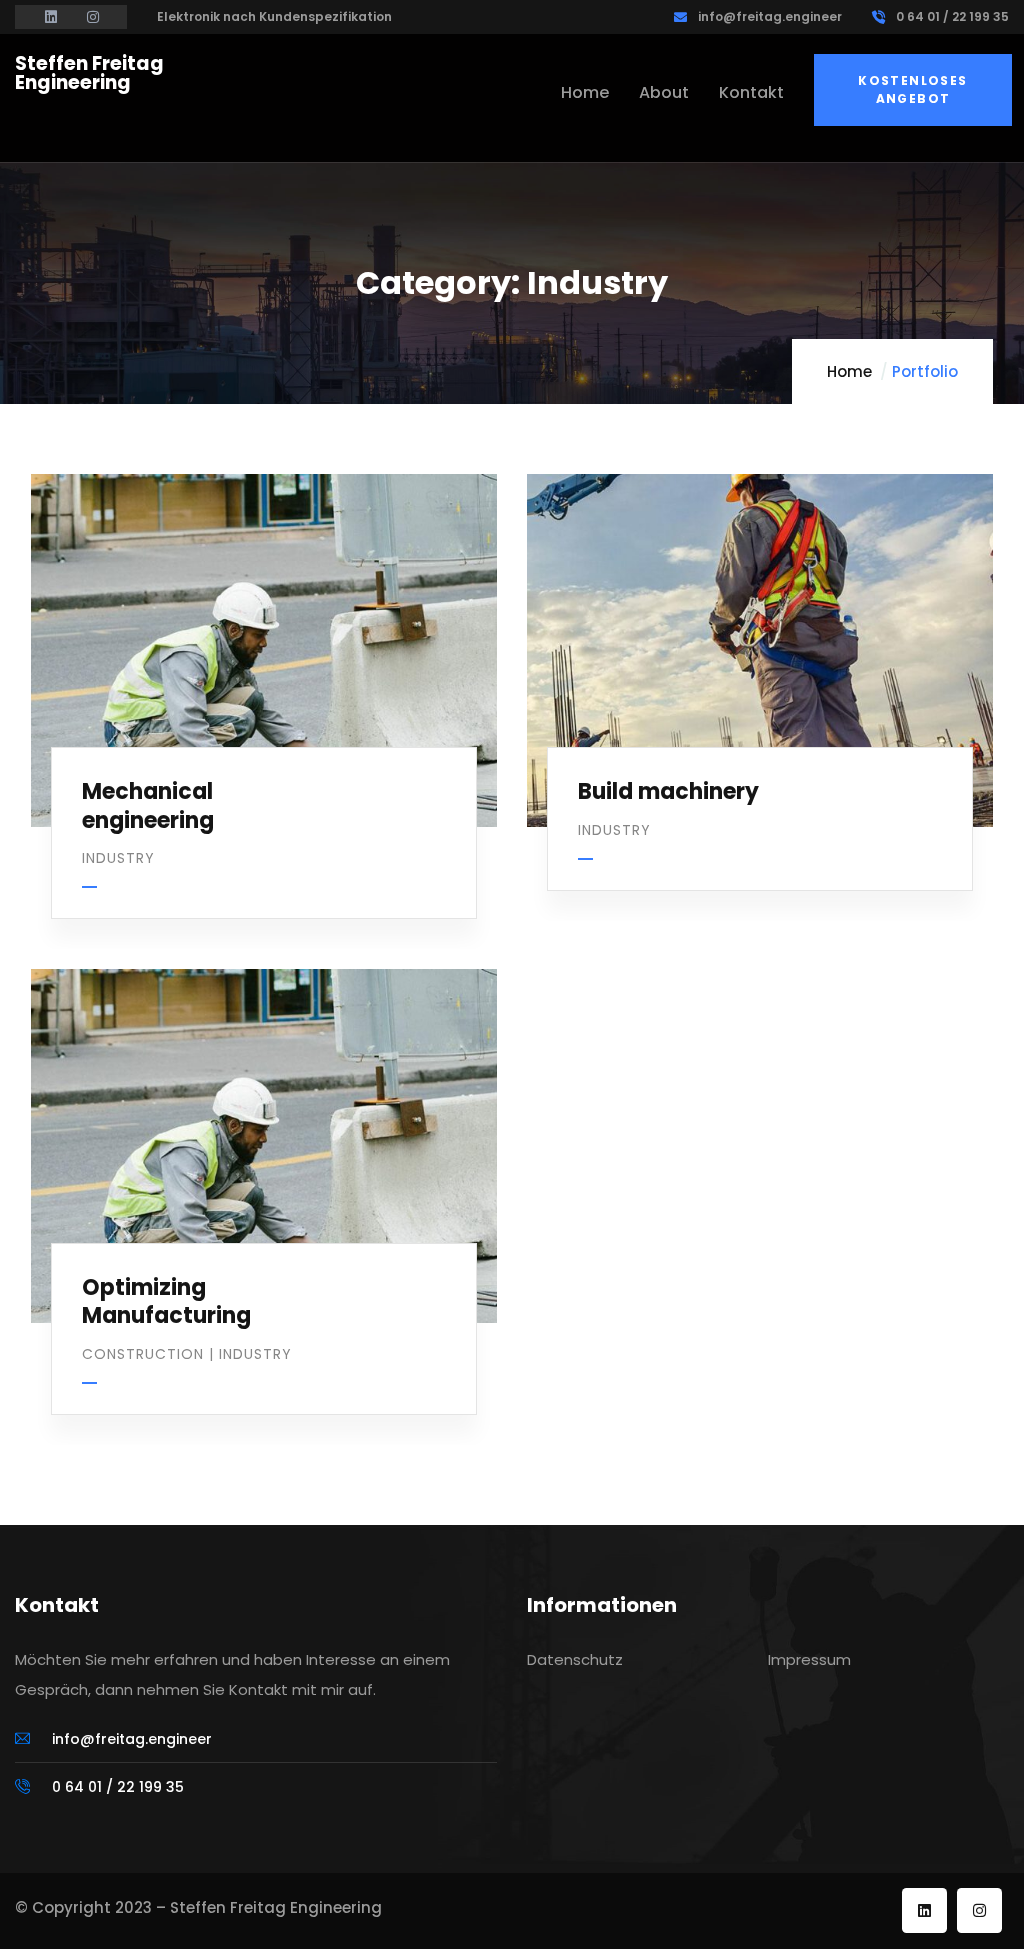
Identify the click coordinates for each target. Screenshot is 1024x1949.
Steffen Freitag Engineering (89, 73)
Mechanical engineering (148, 806)
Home (849, 371)
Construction (143, 1354)
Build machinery (668, 791)
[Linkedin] (924, 1910)
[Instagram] (979, 1910)
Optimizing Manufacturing (166, 1302)
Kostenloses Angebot (912, 89)
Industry (118, 858)
